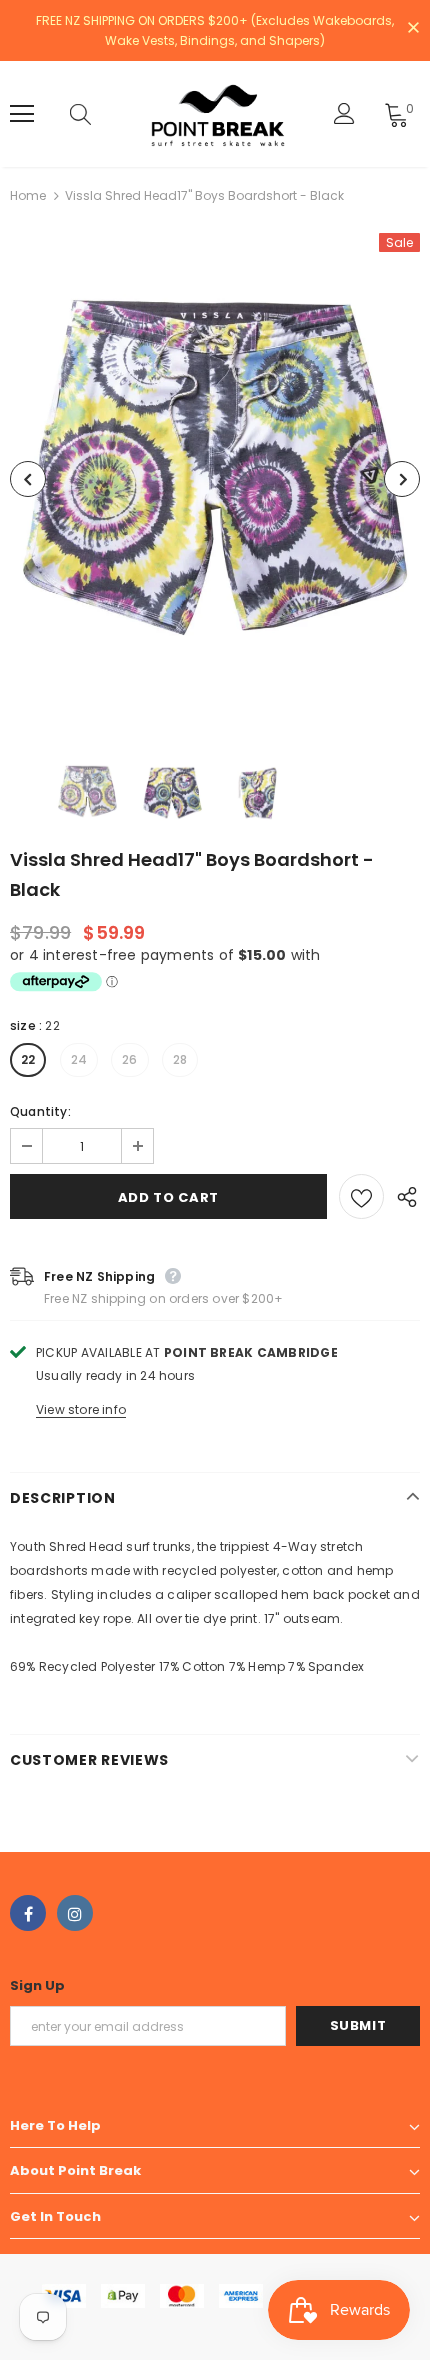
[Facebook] (28, 1913)
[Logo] (218, 114)
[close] (413, 29)
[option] (215, 479)
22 (28, 1059)
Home (28, 195)
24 (79, 1059)
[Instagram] (75, 1913)
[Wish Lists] (361, 1196)
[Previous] (28, 479)
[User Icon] (344, 113)
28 (180, 1059)
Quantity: (40, 1111)
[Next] (402, 479)
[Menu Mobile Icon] (22, 114)
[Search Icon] (100, 114)
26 (129, 1059)
